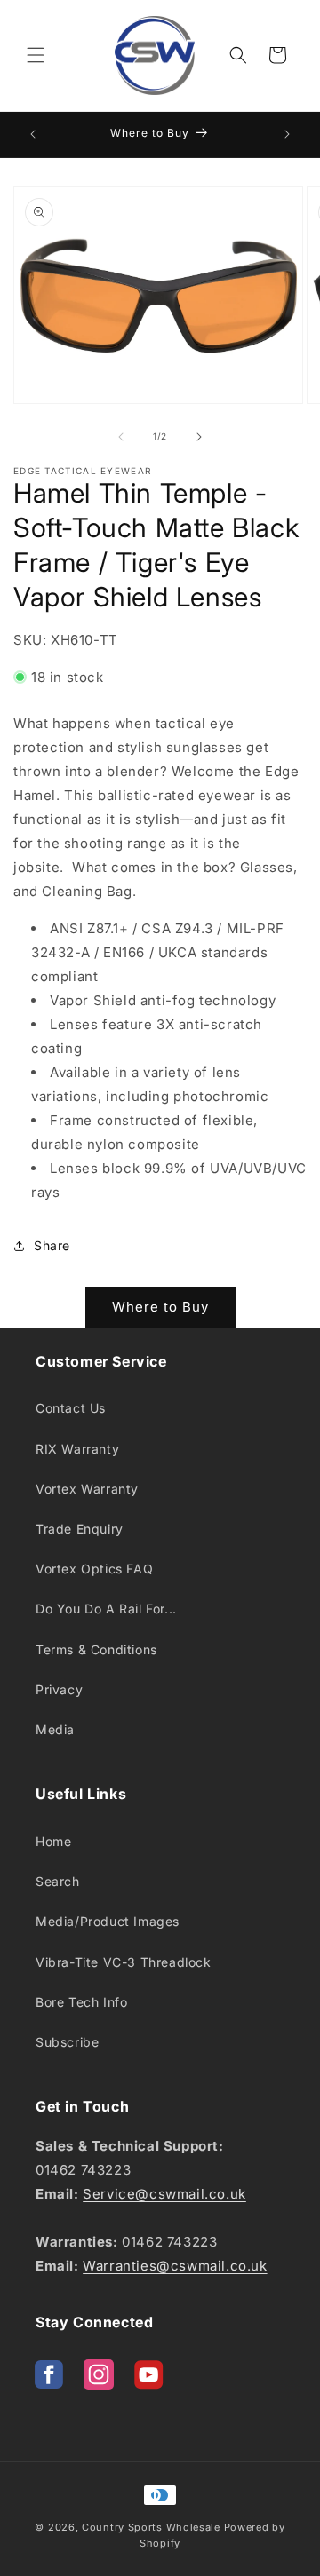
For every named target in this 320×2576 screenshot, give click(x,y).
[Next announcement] (287, 134)
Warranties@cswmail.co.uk (175, 2266)
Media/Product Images (108, 1921)
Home (53, 1841)
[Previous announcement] (33, 134)
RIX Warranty (77, 1449)
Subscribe (67, 2042)
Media (55, 1729)
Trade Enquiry (80, 1529)
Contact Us (71, 1408)
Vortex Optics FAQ (94, 1569)
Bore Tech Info (81, 2002)
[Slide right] (199, 437)
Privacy (59, 1689)
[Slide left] (121, 437)
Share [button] (52, 1245)
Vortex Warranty (87, 1489)
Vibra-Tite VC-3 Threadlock (124, 1962)
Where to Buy (160, 1307)
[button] (36, 55)
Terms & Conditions (96, 1649)
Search (58, 1881)
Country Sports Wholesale (151, 2527)
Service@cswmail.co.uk (164, 2194)
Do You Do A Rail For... (106, 1609)
